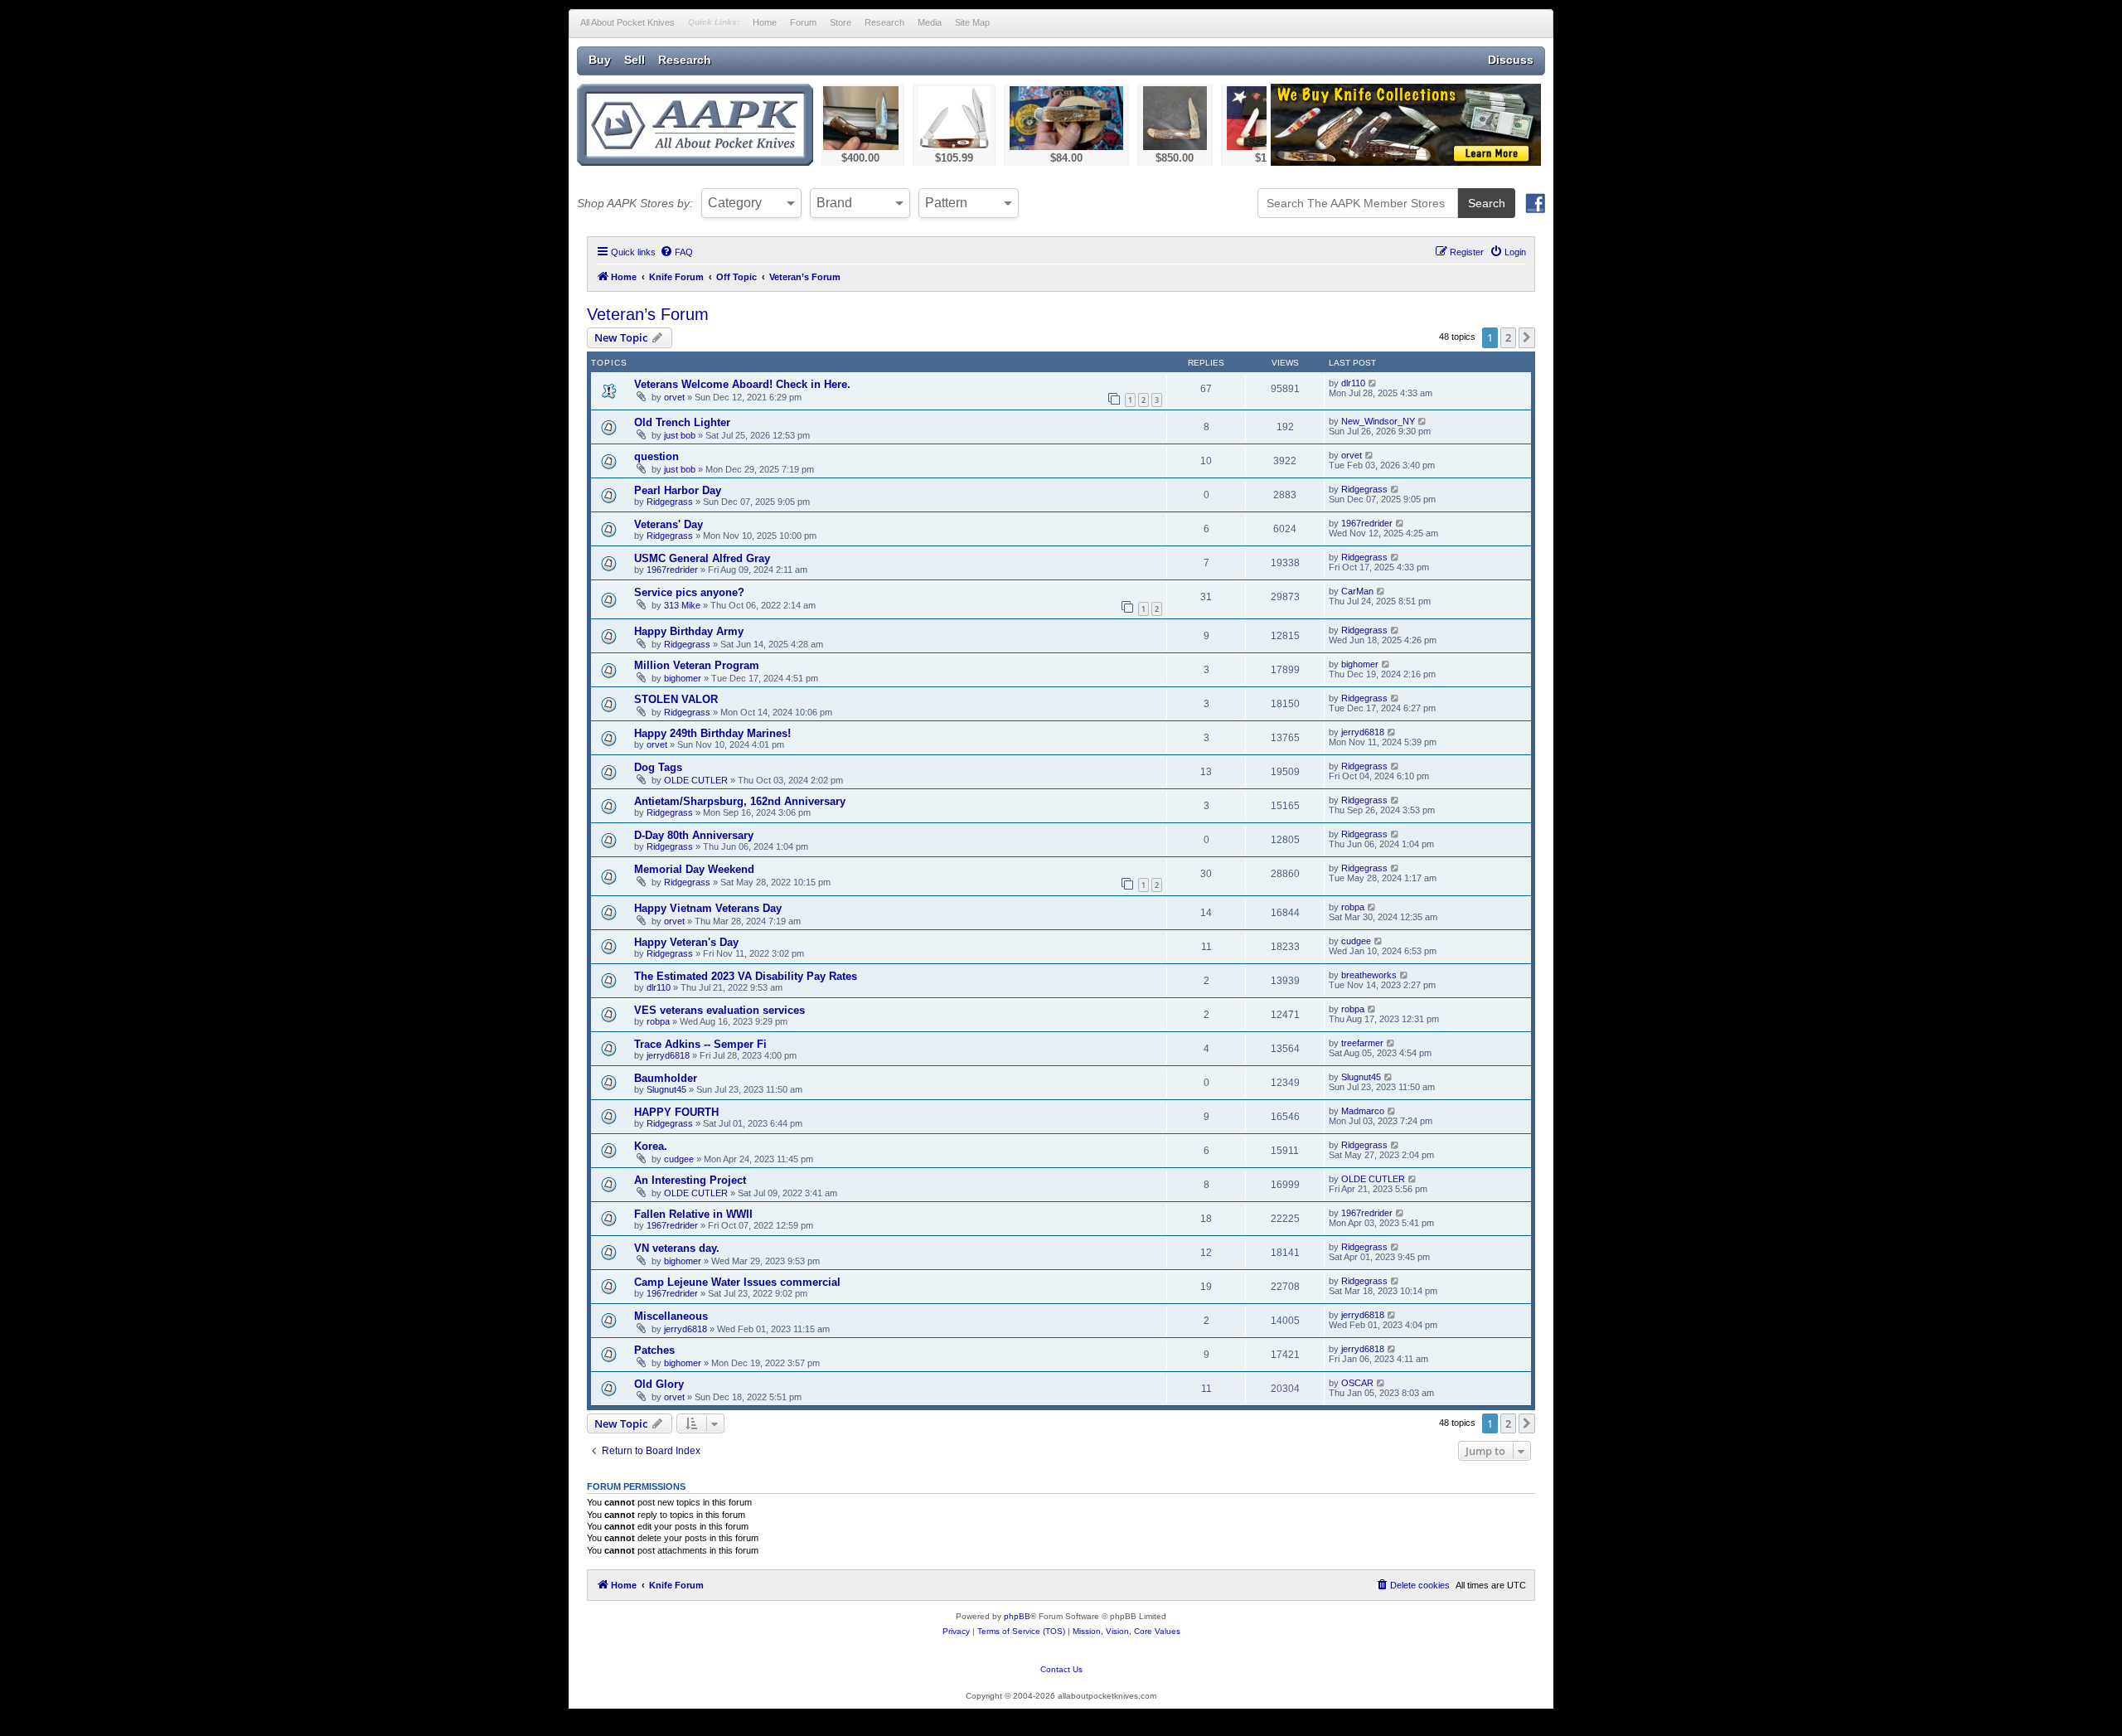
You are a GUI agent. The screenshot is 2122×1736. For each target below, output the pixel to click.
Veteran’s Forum (648, 314)
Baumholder (666, 1078)
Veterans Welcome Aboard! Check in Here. (742, 384)
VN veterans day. (677, 1248)
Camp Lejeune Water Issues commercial (737, 1282)
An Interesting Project (690, 1180)
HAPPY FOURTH (676, 1112)
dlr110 (1353, 383)
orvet (674, 397)
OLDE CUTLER (696, 780)
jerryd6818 (1363, 732)
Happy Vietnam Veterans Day (708, 908)
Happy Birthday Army (689, 631)
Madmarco (1363, 1111)
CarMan (1357, 591)
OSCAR (1357, 1383)
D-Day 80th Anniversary (694, 835)
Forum (803, 22)
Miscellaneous (671, 1316)
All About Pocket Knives (627, 22)
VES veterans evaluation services (719, 1010)
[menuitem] (676, 252)
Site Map (972, 22)
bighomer (683, 678)
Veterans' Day (669, 524)
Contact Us (1061, 1669)
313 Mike (682, 605)
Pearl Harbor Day (678, 490)
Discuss (1511, 60)
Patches (654, 1350)
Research (884, 22)
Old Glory (659, 1384)
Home (765, 22)
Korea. (651, 1146)
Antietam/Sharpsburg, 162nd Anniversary (740, 801)
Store (841, 22)
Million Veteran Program (697, 665)
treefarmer (1362, 1043)
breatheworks (1369, 975)
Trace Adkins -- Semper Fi (700, 1044)
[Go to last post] (1373, 383)
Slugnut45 (666, 1089)
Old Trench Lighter (682, 422)
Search (1487, 203)
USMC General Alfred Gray (702, 558)
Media (930, 22)
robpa (1353, 907)
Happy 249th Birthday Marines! (712, 733)
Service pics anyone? (689, 592)
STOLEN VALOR (676, 699)
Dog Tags (658, 767)
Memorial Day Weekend (694, 869)
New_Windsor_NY (1378, 421)
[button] (1527, 337)
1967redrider (1367, 523)
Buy (600, 60)
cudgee (1356, 941)
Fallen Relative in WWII (693, 1214)
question (656, 456)
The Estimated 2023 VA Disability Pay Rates (746, 976)
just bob (680, 435)
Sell (635, 60)
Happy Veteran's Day (686, 942)
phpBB (1017, 1616)
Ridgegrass (670, 502)
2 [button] (1508, 337)
